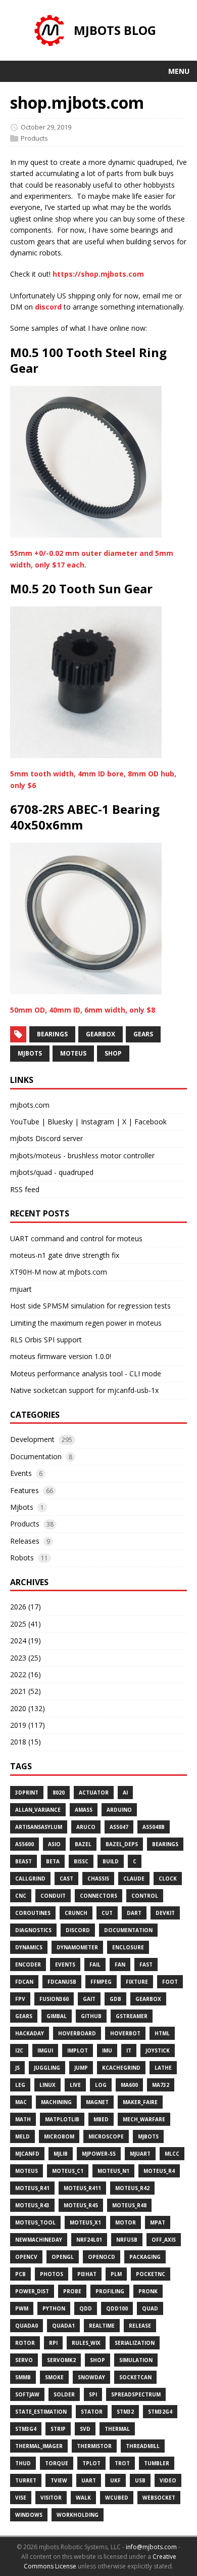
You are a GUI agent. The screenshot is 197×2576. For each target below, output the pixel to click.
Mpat (158, 2222)
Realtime (102, 2326)
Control (145, 1896)
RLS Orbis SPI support (46, 1340)
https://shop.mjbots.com (98, 274)
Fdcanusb (62, 1982)
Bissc (81, 1861)
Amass (84, 1810)
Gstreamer (132, 2016)
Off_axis (164, 2240)
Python (54, 2308)
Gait (89, 1999)
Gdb (115, 1999)
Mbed (101, 2119)
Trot (122, 2463)
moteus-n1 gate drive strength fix (65, 1255)
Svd (85, 2429)
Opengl (63, 2257)
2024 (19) (26, 1641)
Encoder (28, 1964)
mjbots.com (30, 1105)
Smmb (23, 2377)
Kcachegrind (121, 2068)
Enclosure (128, 1947)
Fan (120, 1964)
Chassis (98, 1879)
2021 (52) (26, 1691)
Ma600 (129, 2085)
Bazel (83, 1844)
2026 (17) (26, 1607)
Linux (47, 2085)
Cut (107, 1913)
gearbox (101, 1034)
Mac (21, 2102)
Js (17, 2068)
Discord (78, 1930)
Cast (66, 1879)
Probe (72, 2291)
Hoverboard (77, 2033)
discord (48, 307)
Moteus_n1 (113, 2171)
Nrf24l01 (89, 2240)
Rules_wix (86, 2343)
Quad (150, 2308)
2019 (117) (28, 1725)
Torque (57, 2463)
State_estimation (41, 2412)
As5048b (154, 1827)
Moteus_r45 (81, 2205)
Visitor (51, 2498)
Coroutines (33, 1913)
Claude (134, 1879)
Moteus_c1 (68, 2171)
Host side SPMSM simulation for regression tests (90, 1306)
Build (111, 1861)
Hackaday (30, 2033)
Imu (107, 2050)
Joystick (158, 2050)
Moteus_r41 (32, 2188)
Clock (168, 1879)
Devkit (165, 1913)
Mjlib (61, 2154)
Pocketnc (151, 2274)
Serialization (135, 2343)
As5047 (119, 1827)
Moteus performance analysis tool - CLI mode (86, 1373)
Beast (23, 1861)
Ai (125, 1793)
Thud (23, 2463)
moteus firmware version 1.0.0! (61, 1356)
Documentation (36, 1456)
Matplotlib (62, 2119)
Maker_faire (140, 2102)
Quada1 (63, 2326)
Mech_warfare (144, 2119)
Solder (64, 2394)
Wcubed (117, 2498)
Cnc (21, 1896)
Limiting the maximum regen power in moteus (86, 1323)
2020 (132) (28, 1708)
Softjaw (27, 2394)
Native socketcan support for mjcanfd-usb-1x (84, 1390)
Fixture (137, 1982)
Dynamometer (77, 1947)
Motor (126, 2222)
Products (34, 138)
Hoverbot (125, 2033)
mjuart (21, 1289)
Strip (58, 2429)
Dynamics (29, 1947)
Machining (56, 2102)
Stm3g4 (26, 2429)
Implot (78, 2050)
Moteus (27, 2171)
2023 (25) (26, 1658)
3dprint (27, 1793)
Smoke (54, 2377)
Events (21, 1473)
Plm (116, 2274)
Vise (21, 2498)
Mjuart (140, 2154)
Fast (146, 1964)
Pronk (148, 2291)
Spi (93, 2394)
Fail (95, 1964)
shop (113, 1053)
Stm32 (125, 2412)
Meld (22, 2136)
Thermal (117, 2429)
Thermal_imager (39, 2446)
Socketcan (135, 2377)
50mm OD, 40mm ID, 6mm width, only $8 (83, 1010)
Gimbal (57, 2016)
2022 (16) (26, 1674)
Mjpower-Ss (99, 2154)
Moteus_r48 (129, 2205)
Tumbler (157, 2463)
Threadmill (143, 2446)
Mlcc (172, 2154)
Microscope (106, 2136)
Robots (22, 1558)
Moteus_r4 (159, 2171)
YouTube (25, 1122)
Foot (170, 1982)
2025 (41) (26, 1624)
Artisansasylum (39, 1827)
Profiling (110, 2291)
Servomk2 (61, 2360)
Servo (24, 2360)
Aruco (86, 1827)
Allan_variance (38, 1810)
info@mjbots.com (151, 2547)
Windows (29, 2515)
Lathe (163, 2068)
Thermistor (94, 2446)
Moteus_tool (35, 2222)
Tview (59, 2480)
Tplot (91, 2463)
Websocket (159, 2498)
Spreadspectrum (136, 2394)
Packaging (145, 2257)
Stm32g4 (160, 2412)
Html (162, 2033)
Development (32, 1439)
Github (91, 2016)
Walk (83, 2498)
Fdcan (24, 1982)
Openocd (102, 2257)
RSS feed (25, 1189)
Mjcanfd (27, 2154)
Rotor (25, 2343)
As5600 (24, 1844)
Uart (89, 2480)
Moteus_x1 (85, 2222)
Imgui (45, 2050)
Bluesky (60, 1122)
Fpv (20, 1999)
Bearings (165, 1844)
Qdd (86, 2308)
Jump (81, 2068)
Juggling (47, 2068)
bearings (52, 1034)
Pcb (20, 2274)
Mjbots (22, 1507)
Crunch (76, 1913)
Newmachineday (39, 2240)
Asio (54, 1844)
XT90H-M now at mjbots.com (59, 1272)
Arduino (119, 1810)
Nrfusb (127, 2240)
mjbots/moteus (36, 1155)
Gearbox (148, 1999)
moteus (73, 1053)
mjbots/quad (31, 1172)
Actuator (94, 1793)
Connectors (98, 1896)
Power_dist (32, 2291)
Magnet (97, 2102)
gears (143, 1034)
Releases (25, 1541)
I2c (19, 2050)
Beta (53, 1861)
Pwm (22, 2308)
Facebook (151, 1122)
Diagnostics (33, 1930)
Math (23, 2119)
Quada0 (27, 2326)
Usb (140, 2480)
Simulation (136, 2360)
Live (75, 2085)
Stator (92, 2412)
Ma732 (161, 2085)
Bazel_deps (122, 1844)
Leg (20, 2085)
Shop (97, 2360)
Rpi (53, 2343)
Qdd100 (117, 2308)
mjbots (30, 1053)
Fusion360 (54, 1999)
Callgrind (30, 1879)
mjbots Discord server (46, 1138)
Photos (52, 2274)
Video (168, 2480)
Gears (24, 2016)
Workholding (78, 2515)
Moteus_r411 (82, 2188)
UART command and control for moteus (76, 1238)
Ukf (115, 2480)
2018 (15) (26, 1742)
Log (101, 2085)
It (129, 2050)
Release (140, 2326)
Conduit (53, 1896)
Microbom (59, 2136)
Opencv (26, 2257)
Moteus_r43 (32, 2205)
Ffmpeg (101, 1982)
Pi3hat (87, 2274)
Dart (134, 1913)
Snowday (91, 2377)
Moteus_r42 (132, 2188)
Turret (26, 2480)
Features (24, 1490)
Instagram (97, 1122)
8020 (59, 1793)
